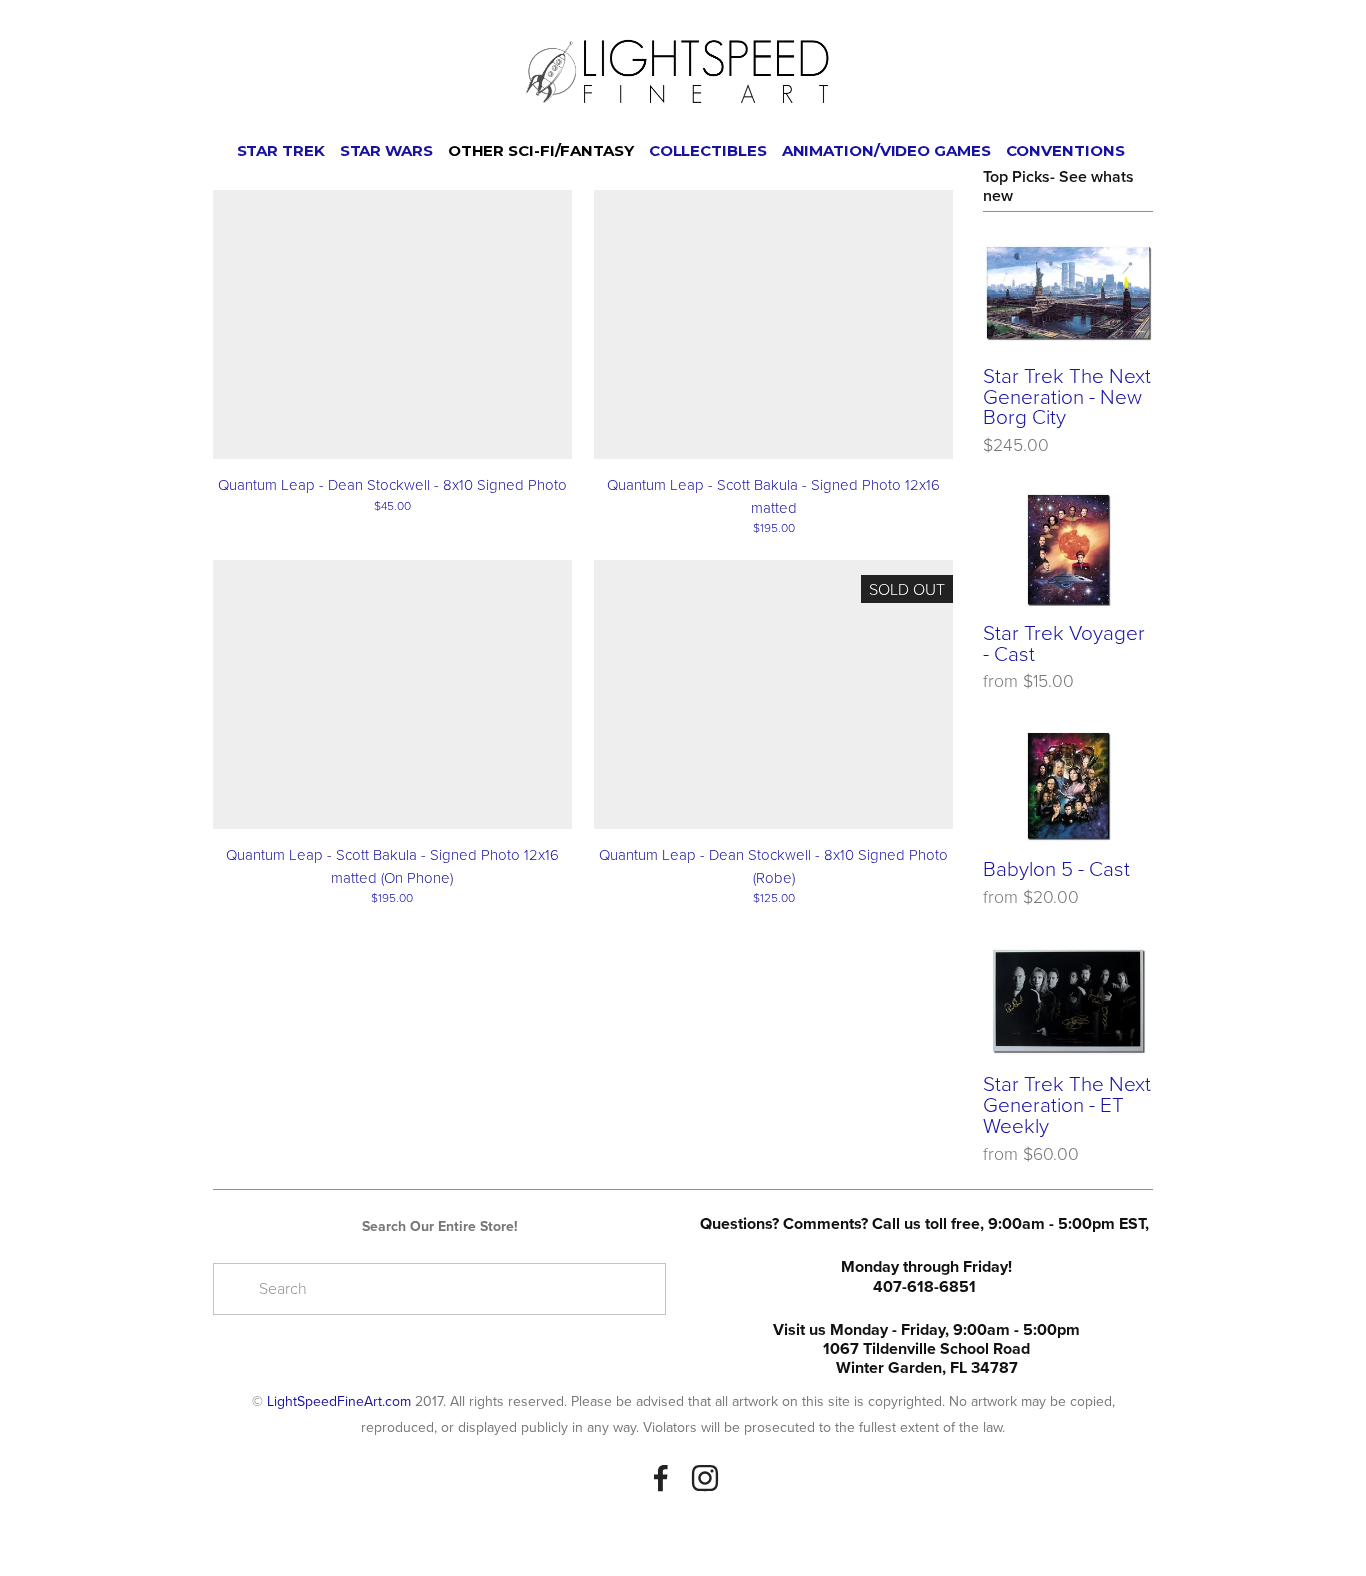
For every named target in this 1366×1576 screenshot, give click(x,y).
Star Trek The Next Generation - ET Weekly (1067, 1104)
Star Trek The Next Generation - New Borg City (1067, 396)
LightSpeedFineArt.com (339, 1401)
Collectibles (708, 150)
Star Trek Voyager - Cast (1064, 643)
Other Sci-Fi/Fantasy (541, 150)
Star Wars (386, 150)
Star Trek (281, 150)
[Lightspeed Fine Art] (705, 1478)
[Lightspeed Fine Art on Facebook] (661, 1478)
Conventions (1065, 150)
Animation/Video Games (886, 150)
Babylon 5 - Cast (1056, 868)
